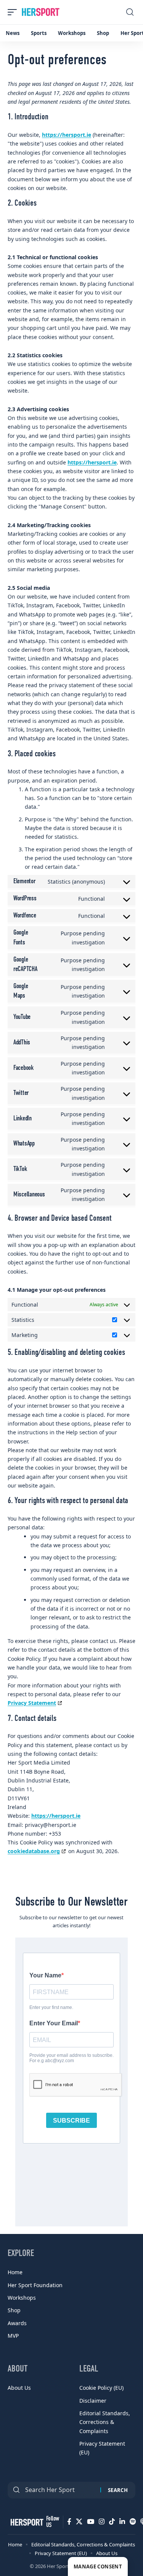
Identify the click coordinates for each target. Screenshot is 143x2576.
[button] (14, 12)
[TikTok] (112, 2522)
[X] (79, 2522)
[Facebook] (69, 2522)
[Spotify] (133, 2522)
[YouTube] (91, 2522)
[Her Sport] (41, 12)
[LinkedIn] (122, 2522)
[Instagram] (102, 2522)
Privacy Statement (32, 1703)
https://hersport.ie (67, 135)
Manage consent (98, 2566)
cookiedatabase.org (34, 1851)
